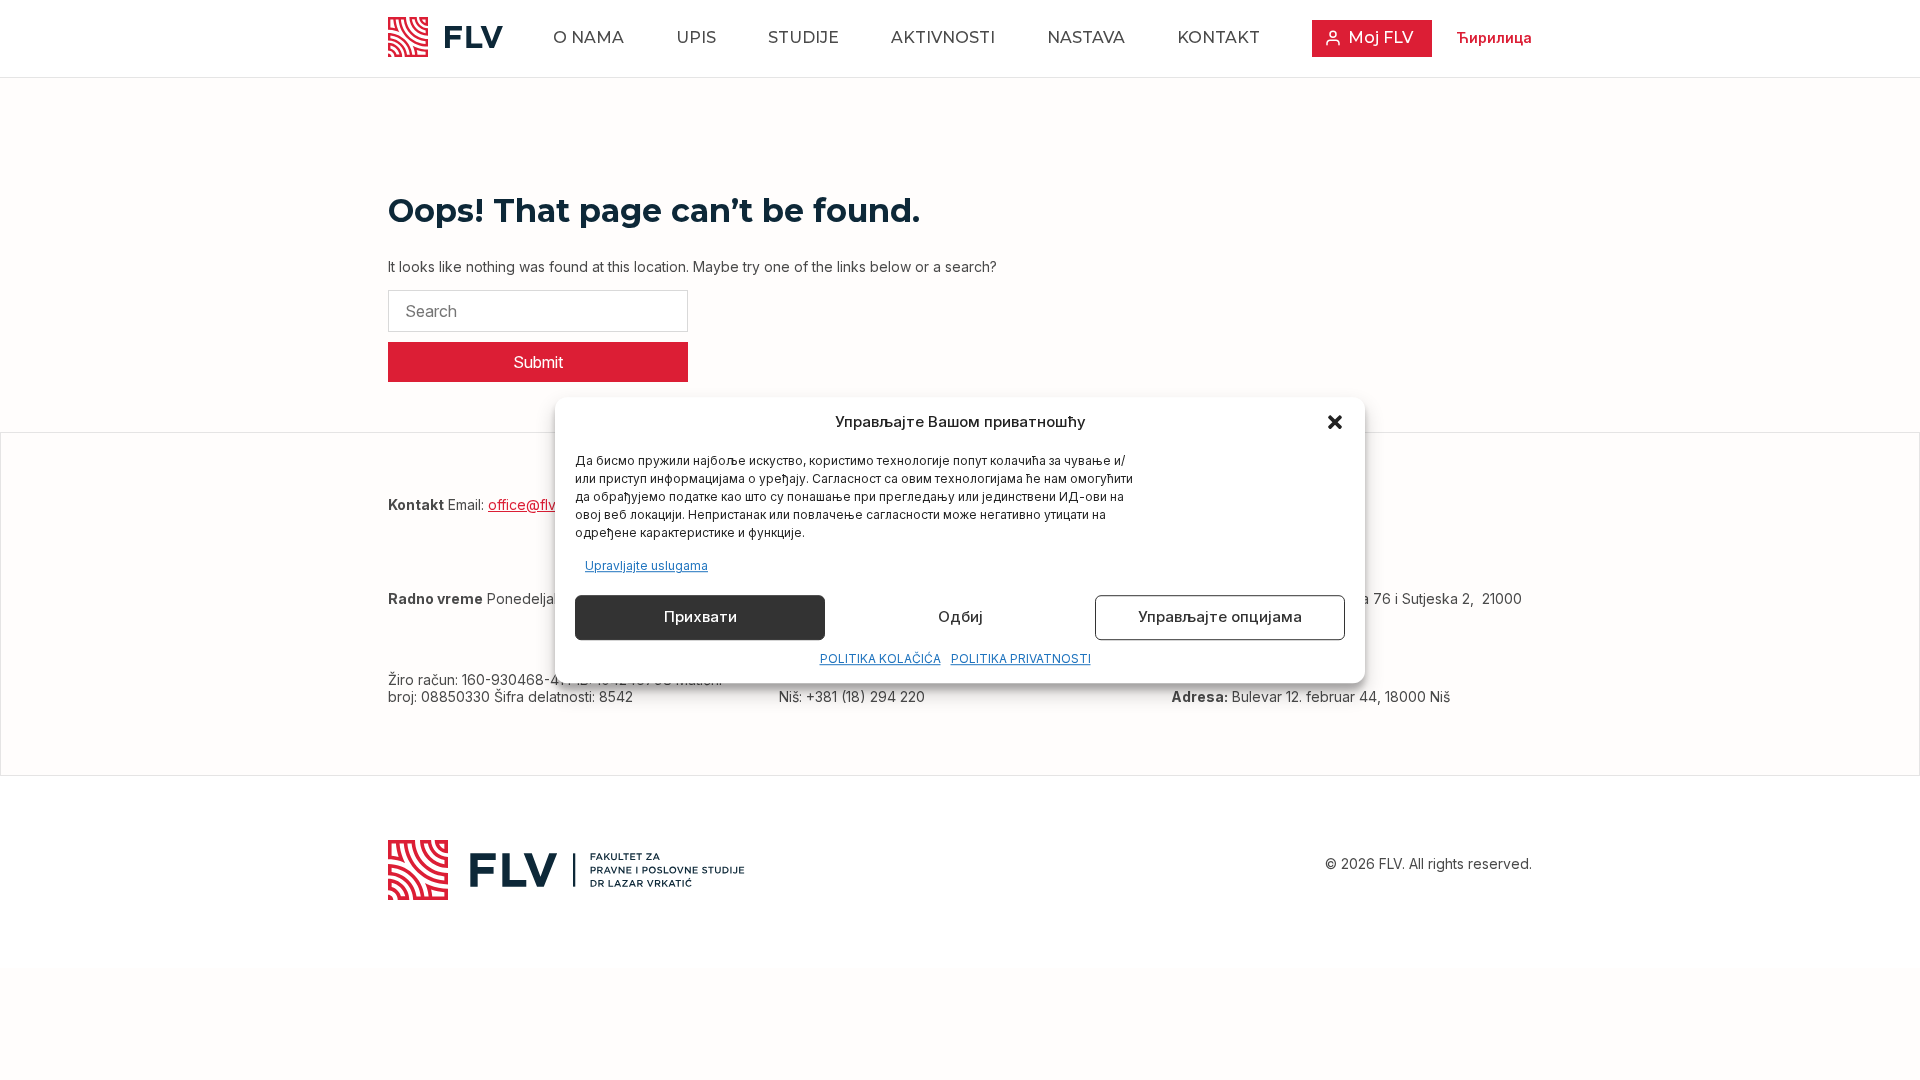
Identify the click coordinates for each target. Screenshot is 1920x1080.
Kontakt (1218, 37)
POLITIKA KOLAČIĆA (880, 658)
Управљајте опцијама (1220, 617)
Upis (696, 37)
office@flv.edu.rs (543, 504)
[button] (1335, 422)
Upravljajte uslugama (646, 565)
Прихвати (700, 617)
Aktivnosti (943, 37)
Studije (803, 37)
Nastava (1086, 37)
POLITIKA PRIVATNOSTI (1021, 658)
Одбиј (960, 617)
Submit (538, 362)
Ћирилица (1494, 37)
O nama (588, 37)
